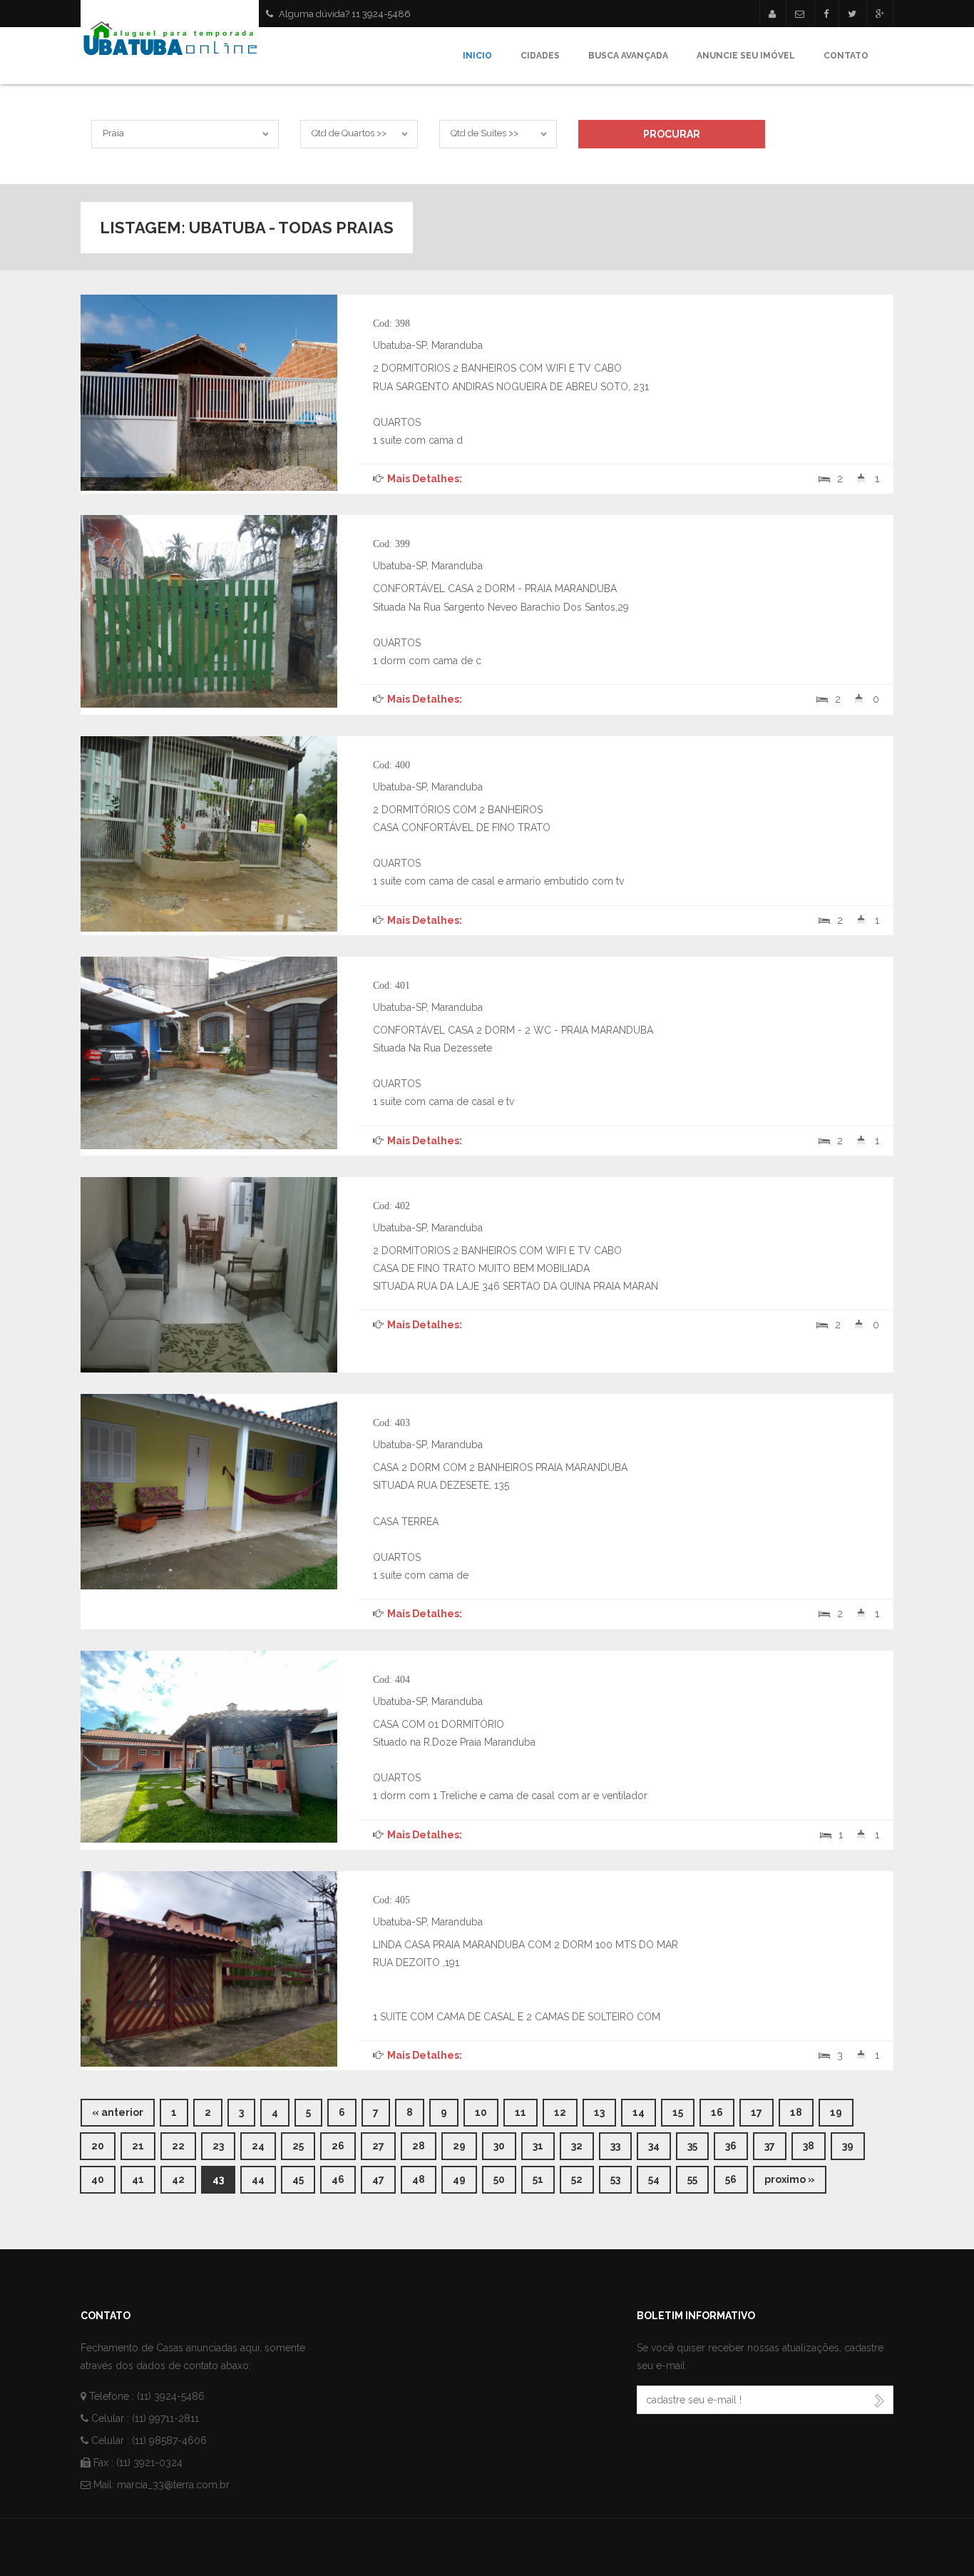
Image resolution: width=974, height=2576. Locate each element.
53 (621, 2179)
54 (660, 2179)
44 (264, 2179)
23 (224, 2145)
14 (644, 2112)
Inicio (477, 56)
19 (842, 2112)
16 (723, 2112)
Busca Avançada (628, 56)
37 (775, 2145)
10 (487, 2112)
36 (737, 2145)
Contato (846, 56)
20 (103, 2145)
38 (814, 2145)
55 (698, 2179)
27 (384, 2145)
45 (304, 2179)
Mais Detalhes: (424, 479)
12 (566, 2112)
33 (621, 2145)
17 (762, 2112)
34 (660, 2145)
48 (424, 2179)
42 (184, 2179)
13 (605, 2112)
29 (465, 2145)
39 (853, 2145)
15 (683, 2112)
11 (526, 2112)
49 (465, 2179)
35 (698, 2145)
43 (224, 2179)
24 (264, 2145)
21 (144, 2145)
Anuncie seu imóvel (746, 56)
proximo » (790, 2179)
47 (384, 2179)
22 (184, 2145)
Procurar (672, 134)
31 (544, 2145)
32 (583, 2145)
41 (144, 2179)
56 (737, 2179)
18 (802, 2112)
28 (424, 2145)
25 (304, 2145)
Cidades (540, 56)
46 (344, 2179)
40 (103, 2179)
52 (583, 2179)
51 (544, 2179)
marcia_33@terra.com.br (173, 2485)
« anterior (118, 2112)
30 (505, 2145)
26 (344, 2145)
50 (505, 2179)
